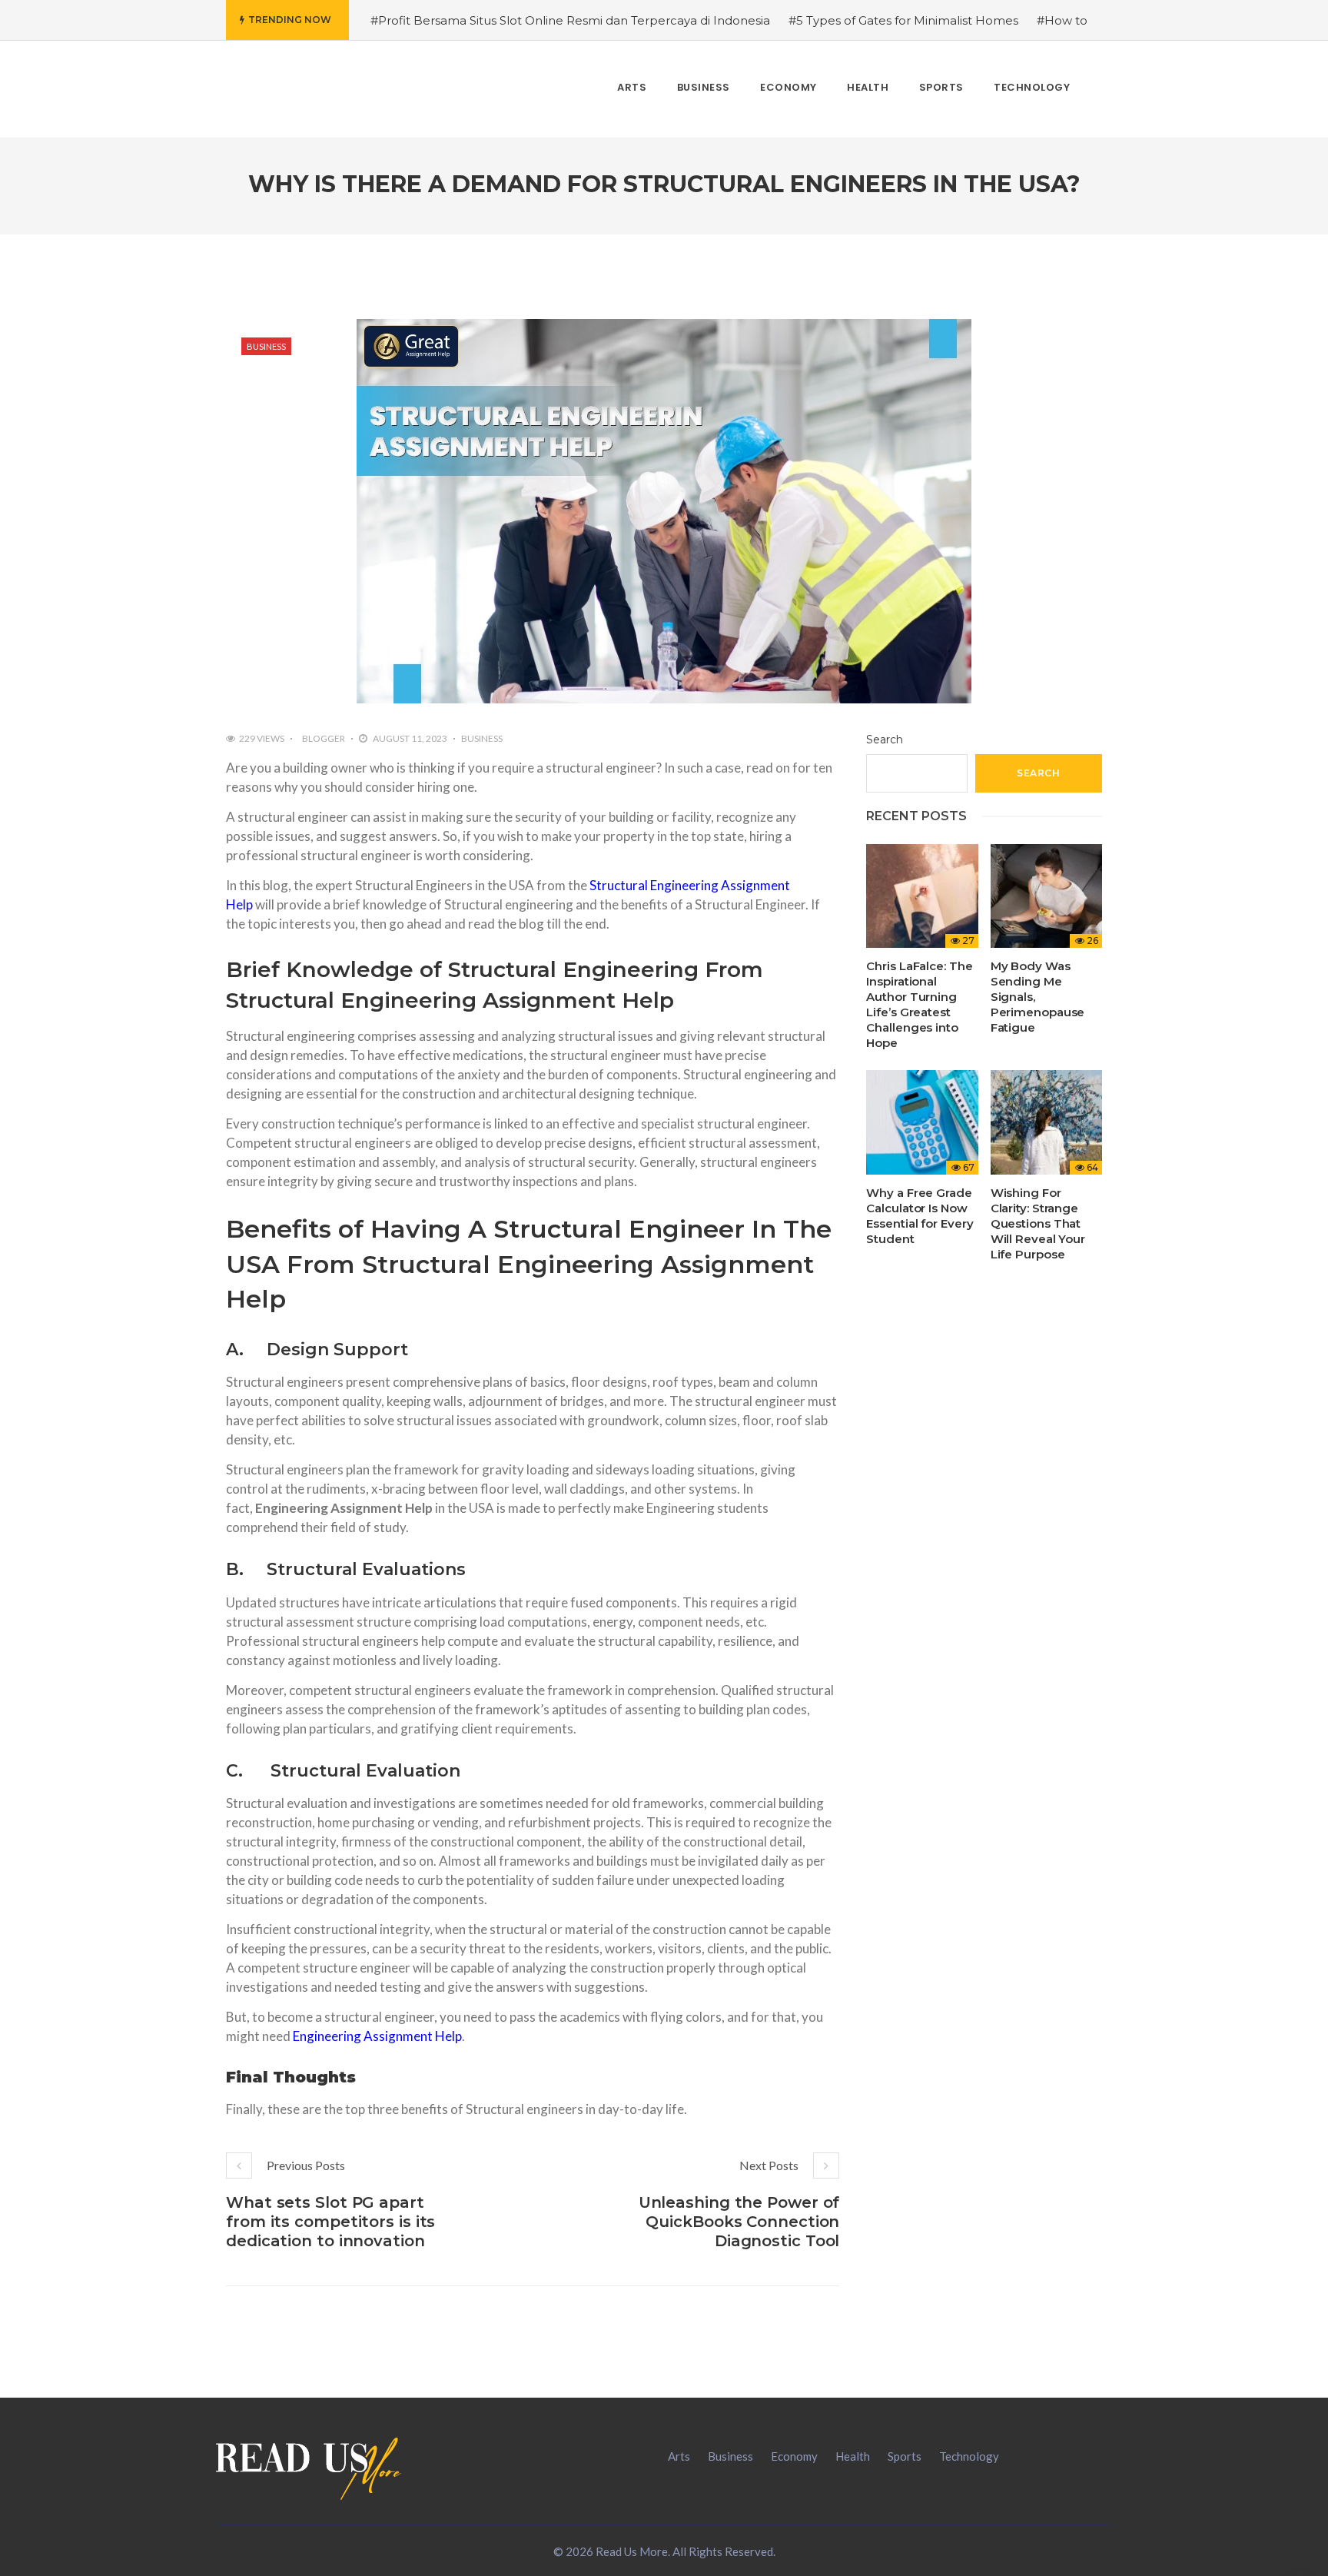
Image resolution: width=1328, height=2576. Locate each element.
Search (885, 740)
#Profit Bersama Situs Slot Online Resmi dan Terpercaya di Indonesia (570, 20)
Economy (794, 2456)
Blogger (324, 738)
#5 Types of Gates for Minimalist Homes (903, 20)
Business (266, 346)
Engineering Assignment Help (377, 2036)
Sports (905, 2456)
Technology (969, 2456)
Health (853, 2456)
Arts (679, 2456)
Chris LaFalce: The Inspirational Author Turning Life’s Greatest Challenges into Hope (919, 1004)
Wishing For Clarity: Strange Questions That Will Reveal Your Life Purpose (1038, 1223)
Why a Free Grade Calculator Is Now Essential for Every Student (920, 1216)
